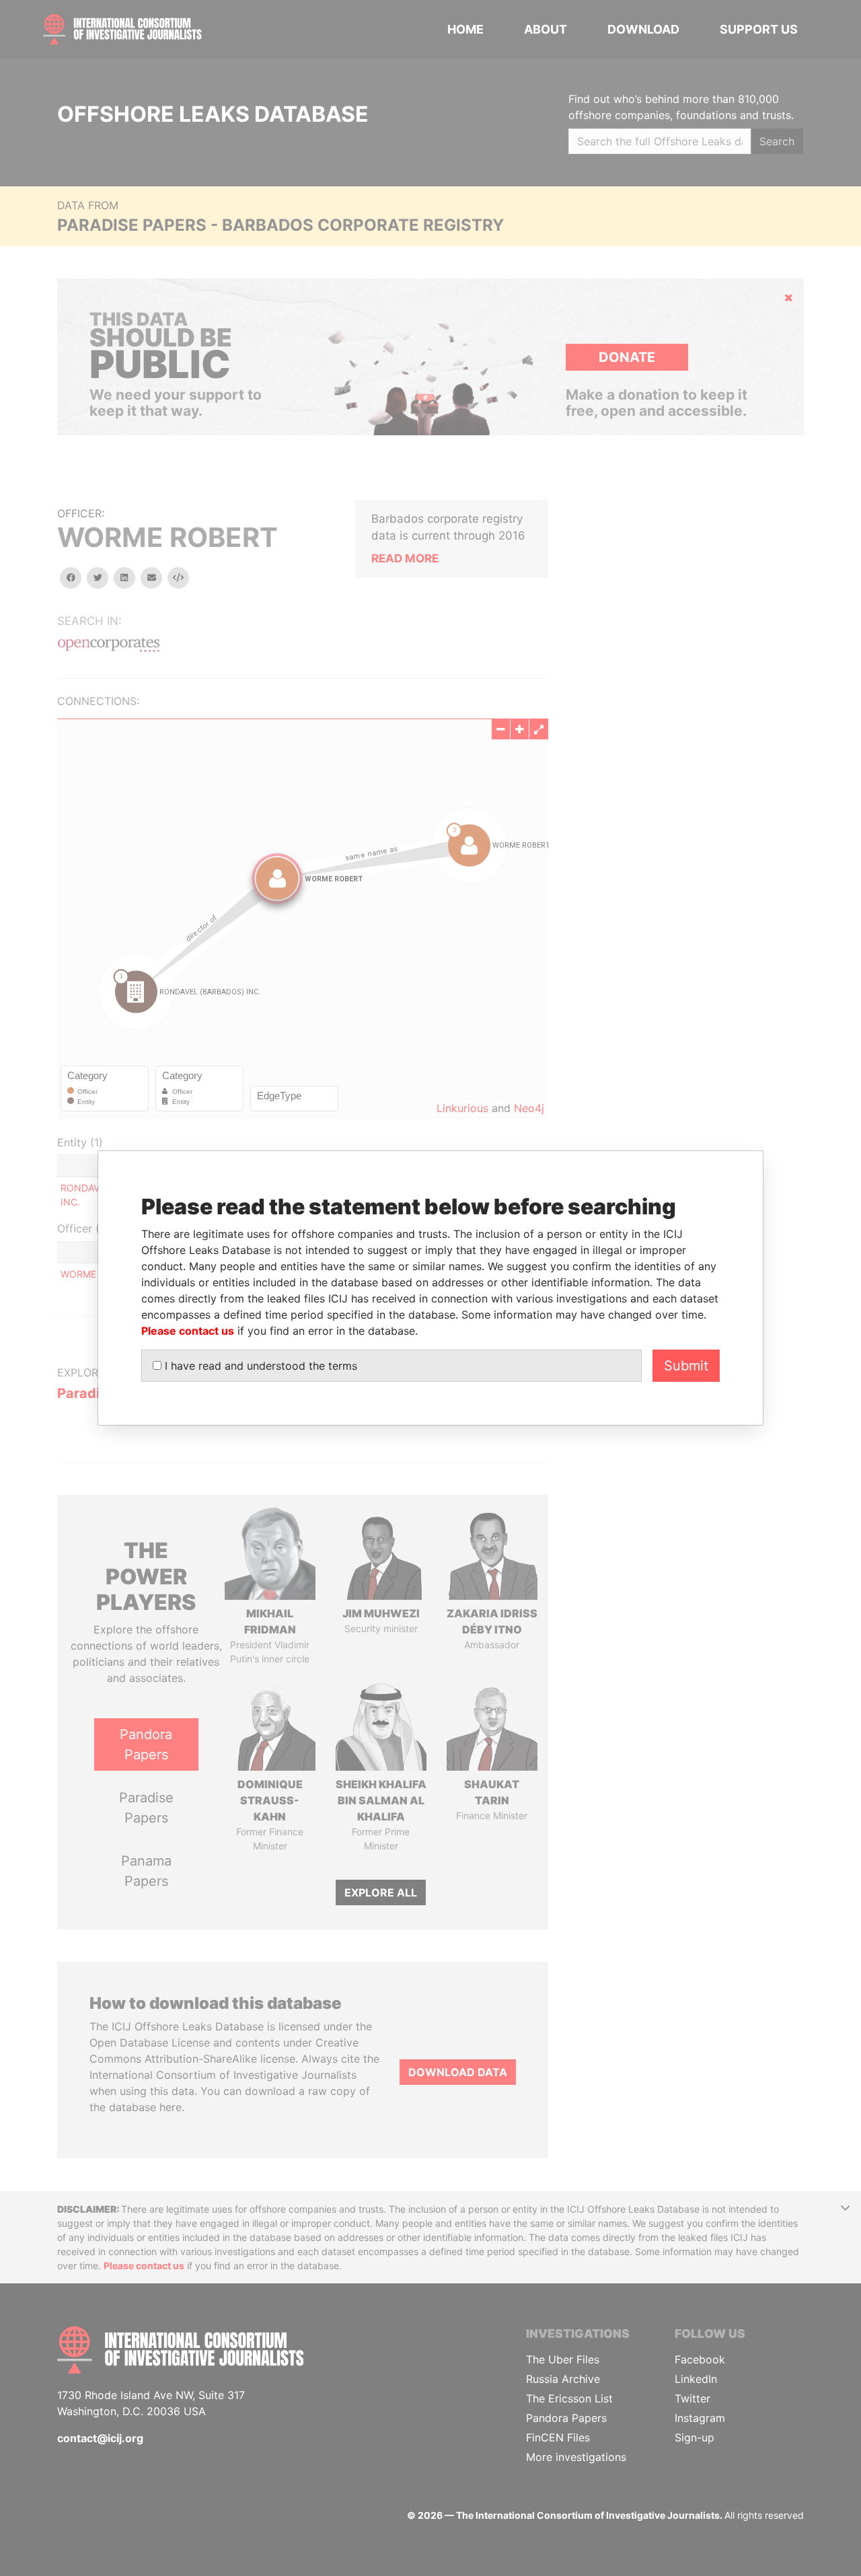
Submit (686, 1366)
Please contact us (188, 1331)
